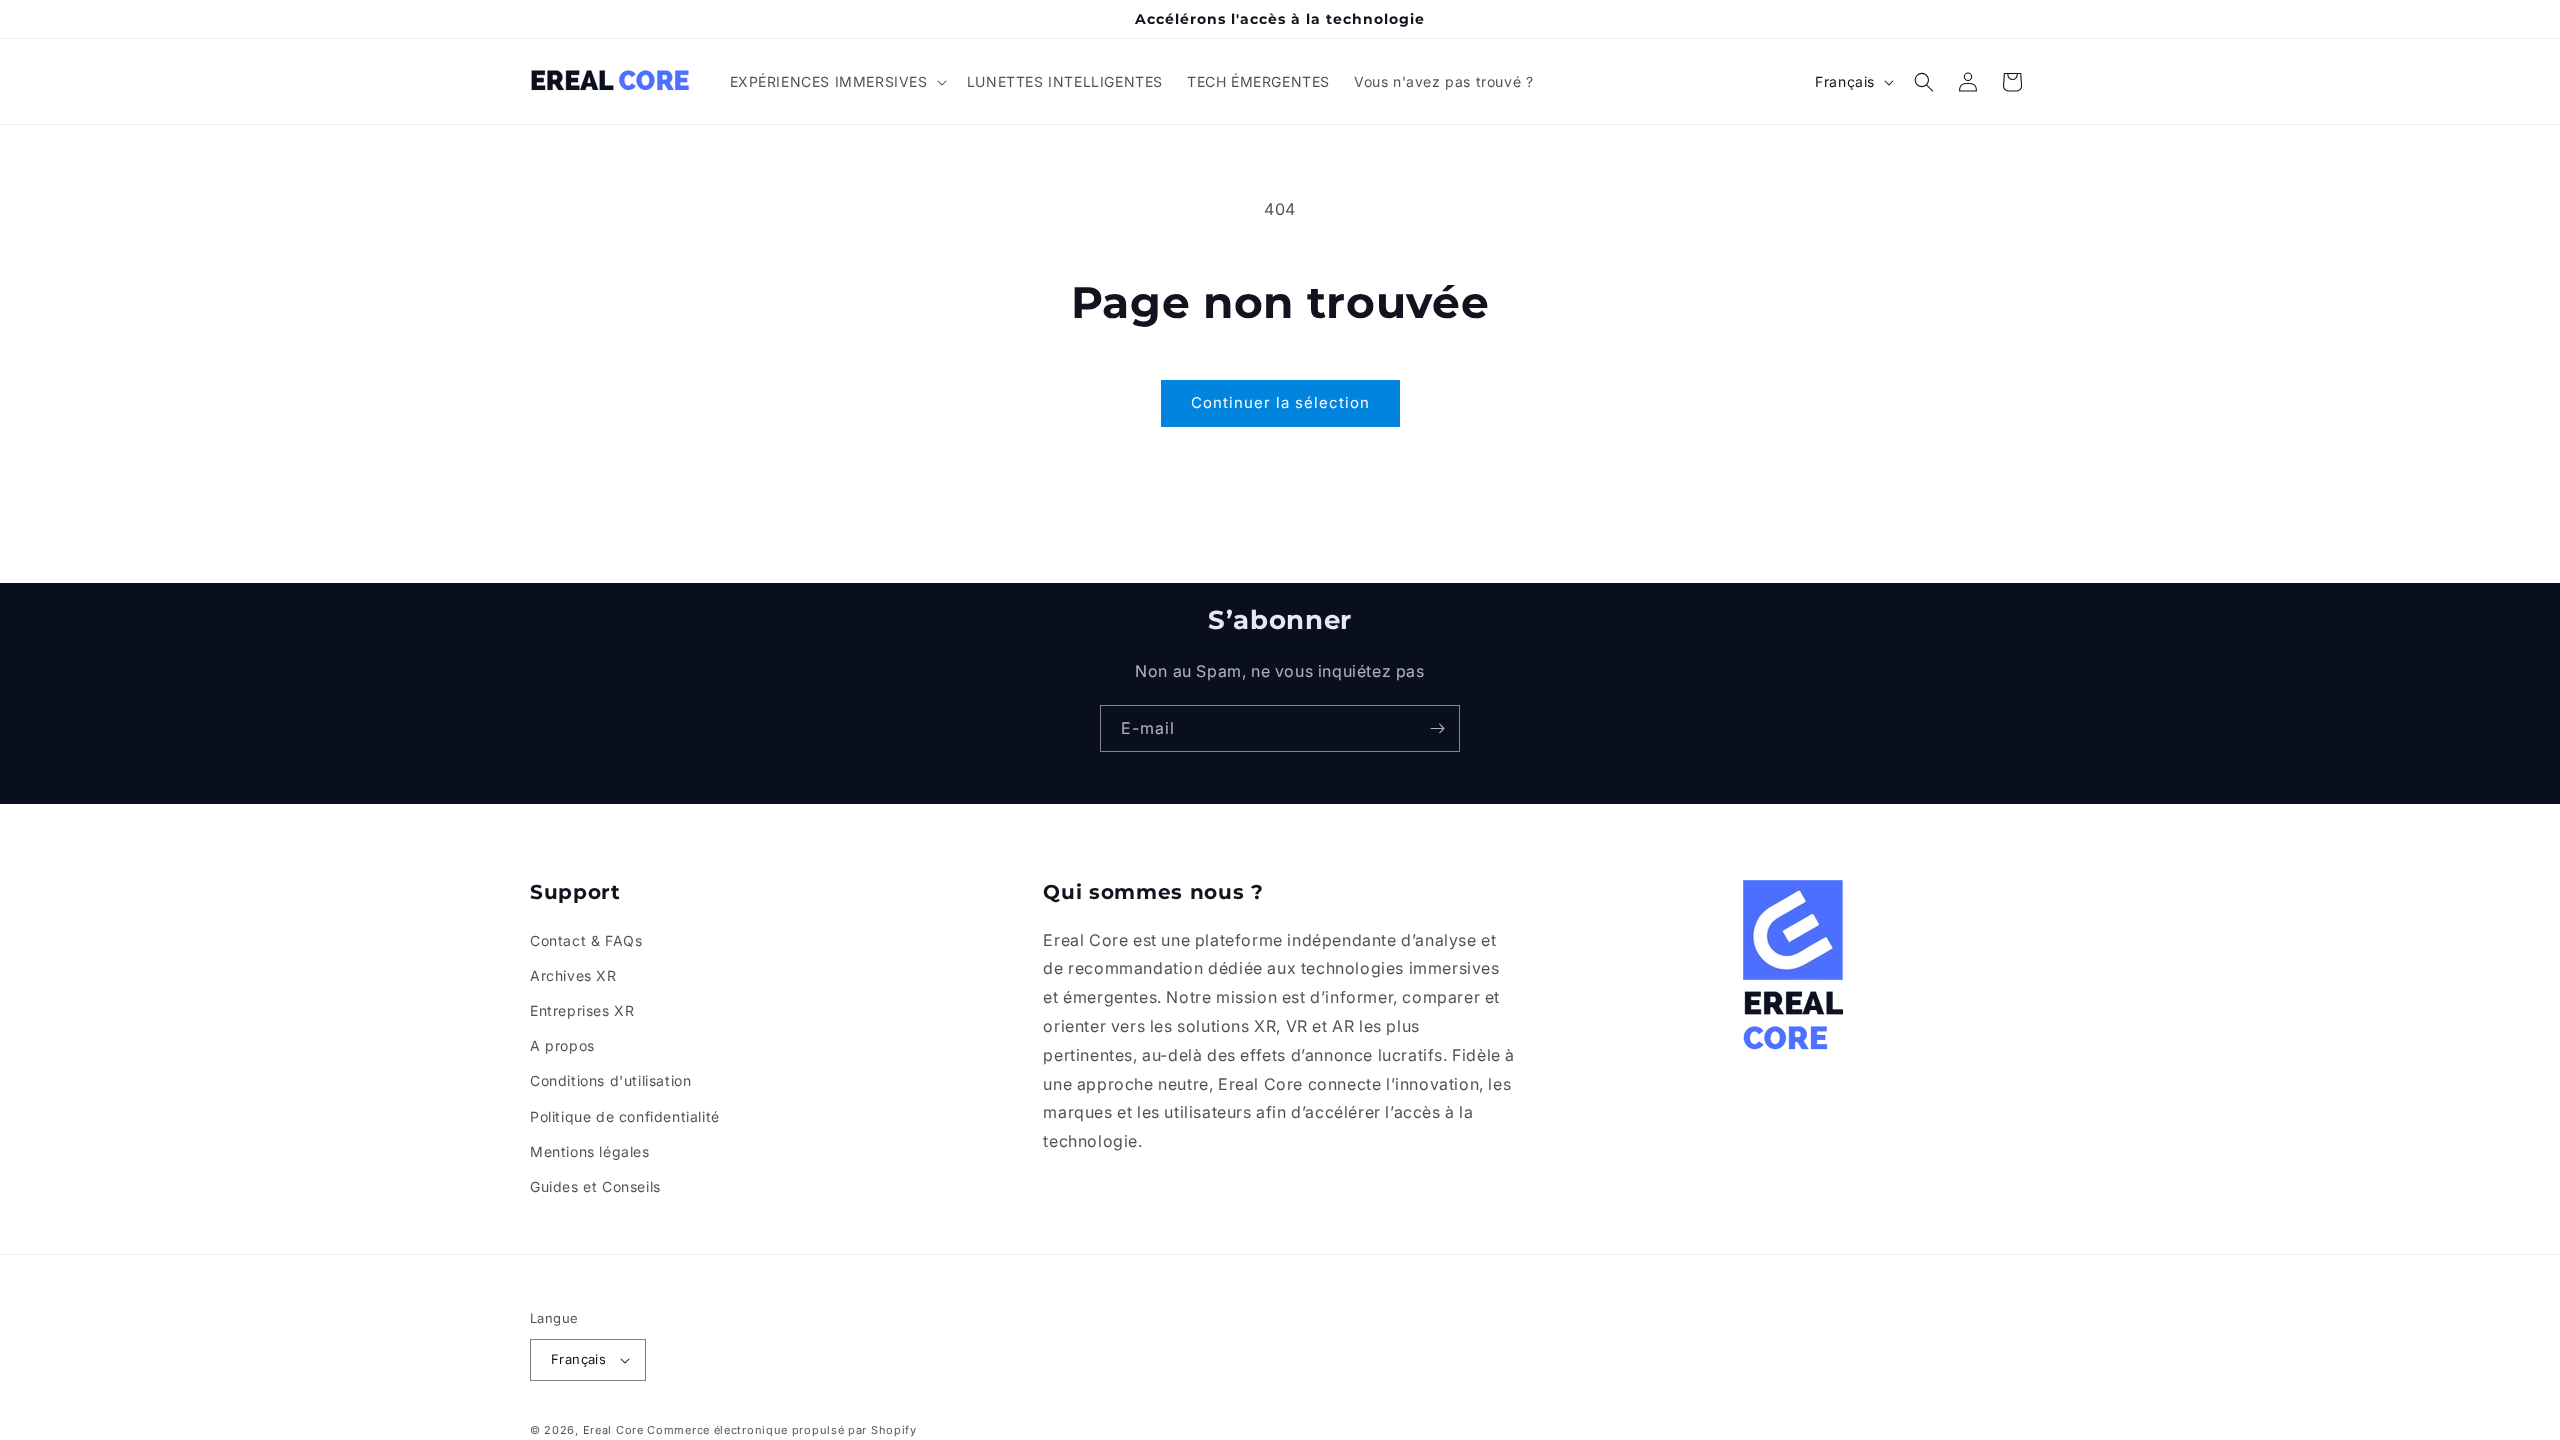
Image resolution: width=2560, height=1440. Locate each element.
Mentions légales (590, 1151)
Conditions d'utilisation (610, 1080)
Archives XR (573, 975)
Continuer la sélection (1280, 402)
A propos (562, 1045)
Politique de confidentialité (625, 1116)
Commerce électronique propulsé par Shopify (781, 1430)
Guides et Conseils (595, 1186)
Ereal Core (613, 1430)
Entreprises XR (582, 1010)
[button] (836, 82)
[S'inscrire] (1437, 728)
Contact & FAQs (586, 940)
